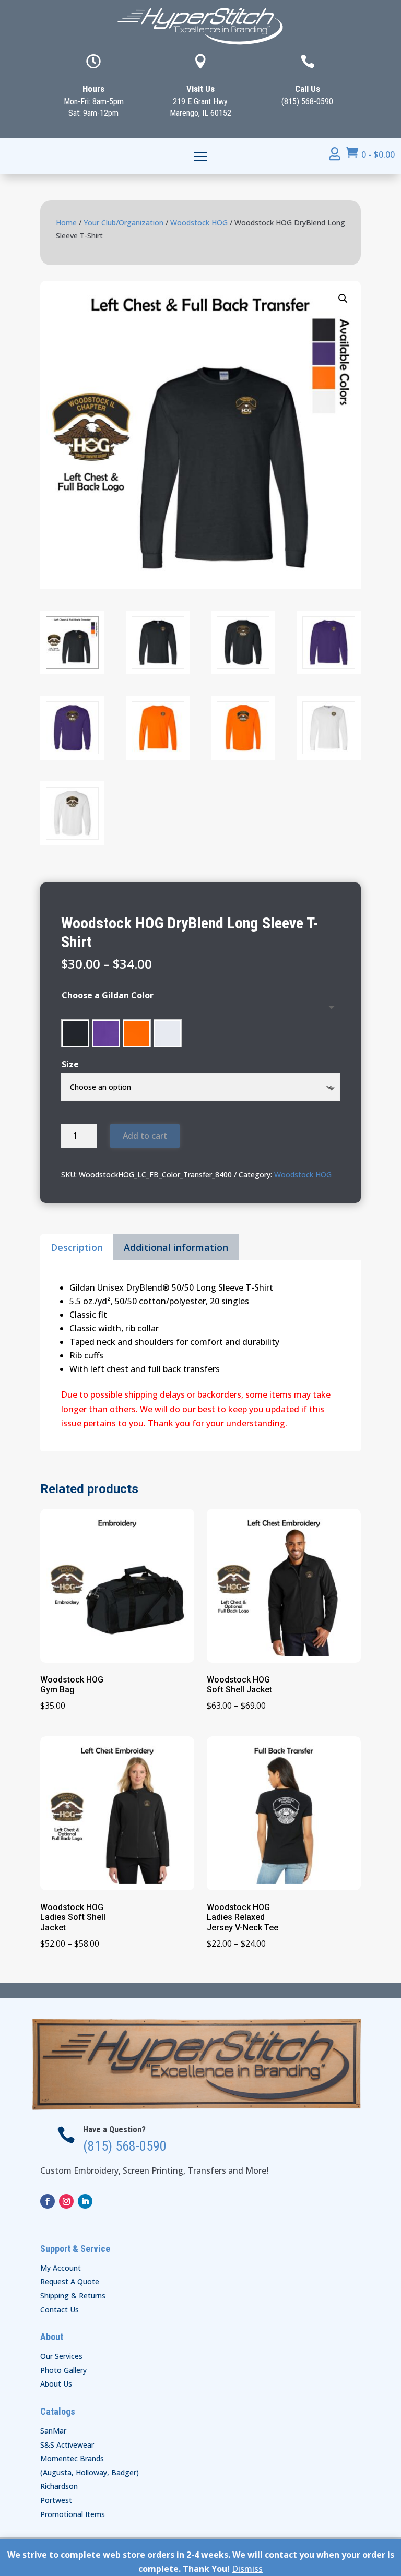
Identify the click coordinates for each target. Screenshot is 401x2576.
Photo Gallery (63, 2370)
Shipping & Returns (73, 2295)
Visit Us (200, 89)
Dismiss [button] (247, 2569)
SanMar (53, 2431)
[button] (343, 299)
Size (70, 1064)
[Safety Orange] (137, 1033)
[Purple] (106, 1033)
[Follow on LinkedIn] (85, 2201)
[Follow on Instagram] (66, 2201)
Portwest (56, 2500)
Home (66, 223)
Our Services (61, 2356)
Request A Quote (70, 2281)
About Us (56, 2384)
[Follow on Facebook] (48, 2201)
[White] (168, 1033)
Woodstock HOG (199, 223)
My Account (61, 2268)
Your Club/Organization (123, 223)
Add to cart (145, 1136)
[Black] (75, 1033)
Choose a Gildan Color (108, 995)
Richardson (59, 2486)
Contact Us (60, 2310)
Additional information (176, 1247)
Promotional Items (73, 2514)
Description (77, 1247)
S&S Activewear (67, 2445)
